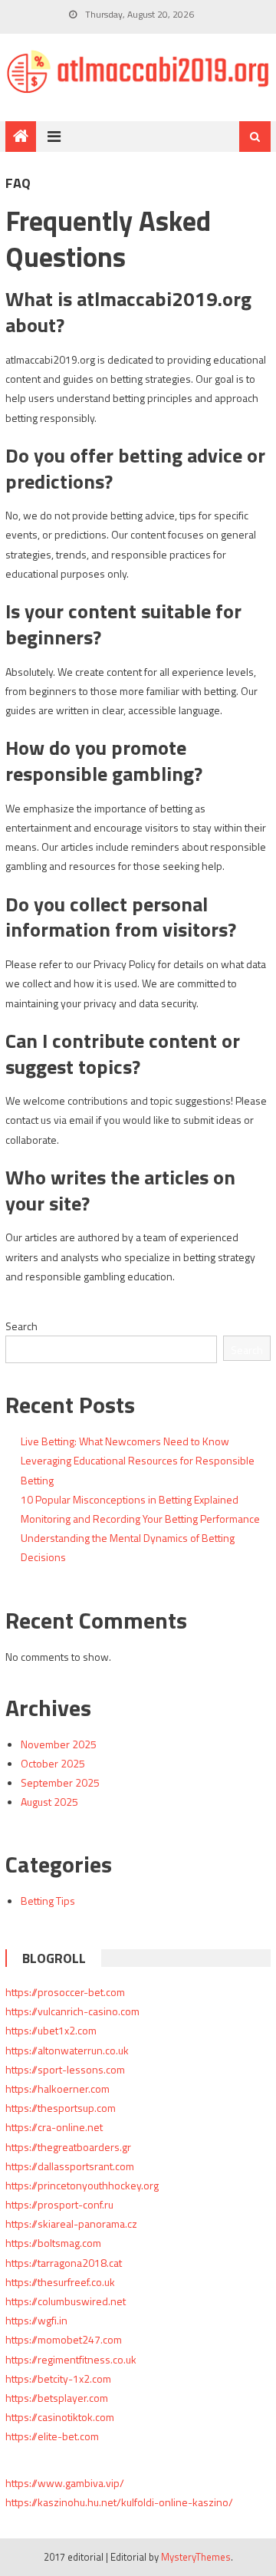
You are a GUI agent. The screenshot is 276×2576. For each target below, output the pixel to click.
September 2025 (60, 1782)
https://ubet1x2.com (51, 2030)
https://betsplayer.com (57, 2398)
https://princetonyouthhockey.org (82, 2185)
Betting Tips (48, 1901)
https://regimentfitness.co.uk (71, 2359)
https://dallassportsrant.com (70, 2166)
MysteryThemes (196, 2557)
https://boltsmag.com (53, 2243)
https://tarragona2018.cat (64, 2263)
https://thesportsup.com (61, 2108)
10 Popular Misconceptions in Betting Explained (130, 1499)
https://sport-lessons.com (65, 2069)
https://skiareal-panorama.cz (71, 2224)
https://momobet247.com (64, 2339)
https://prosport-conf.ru (59, 2204)
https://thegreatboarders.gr (68, 2147)
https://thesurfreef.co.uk (60, 2282)
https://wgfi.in (36, 2320)
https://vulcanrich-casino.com (72, 2011)
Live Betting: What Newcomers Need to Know (125, 1441)
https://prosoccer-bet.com (65, 1992)
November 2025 (59, 1744)
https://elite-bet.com (52, 2436)
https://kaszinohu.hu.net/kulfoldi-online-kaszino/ (119, 2502)
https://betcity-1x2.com (58, 2378)
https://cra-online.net (54, 2127)
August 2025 (49, 1802)
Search (21, 1326)
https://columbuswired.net (66, 2301)
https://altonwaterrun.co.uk (67, 2050)
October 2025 (53, 1763)
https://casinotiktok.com (60, 2417)
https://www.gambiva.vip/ (65, 2483)
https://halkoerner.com (58, 2088)
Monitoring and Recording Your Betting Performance (140, 1519)
